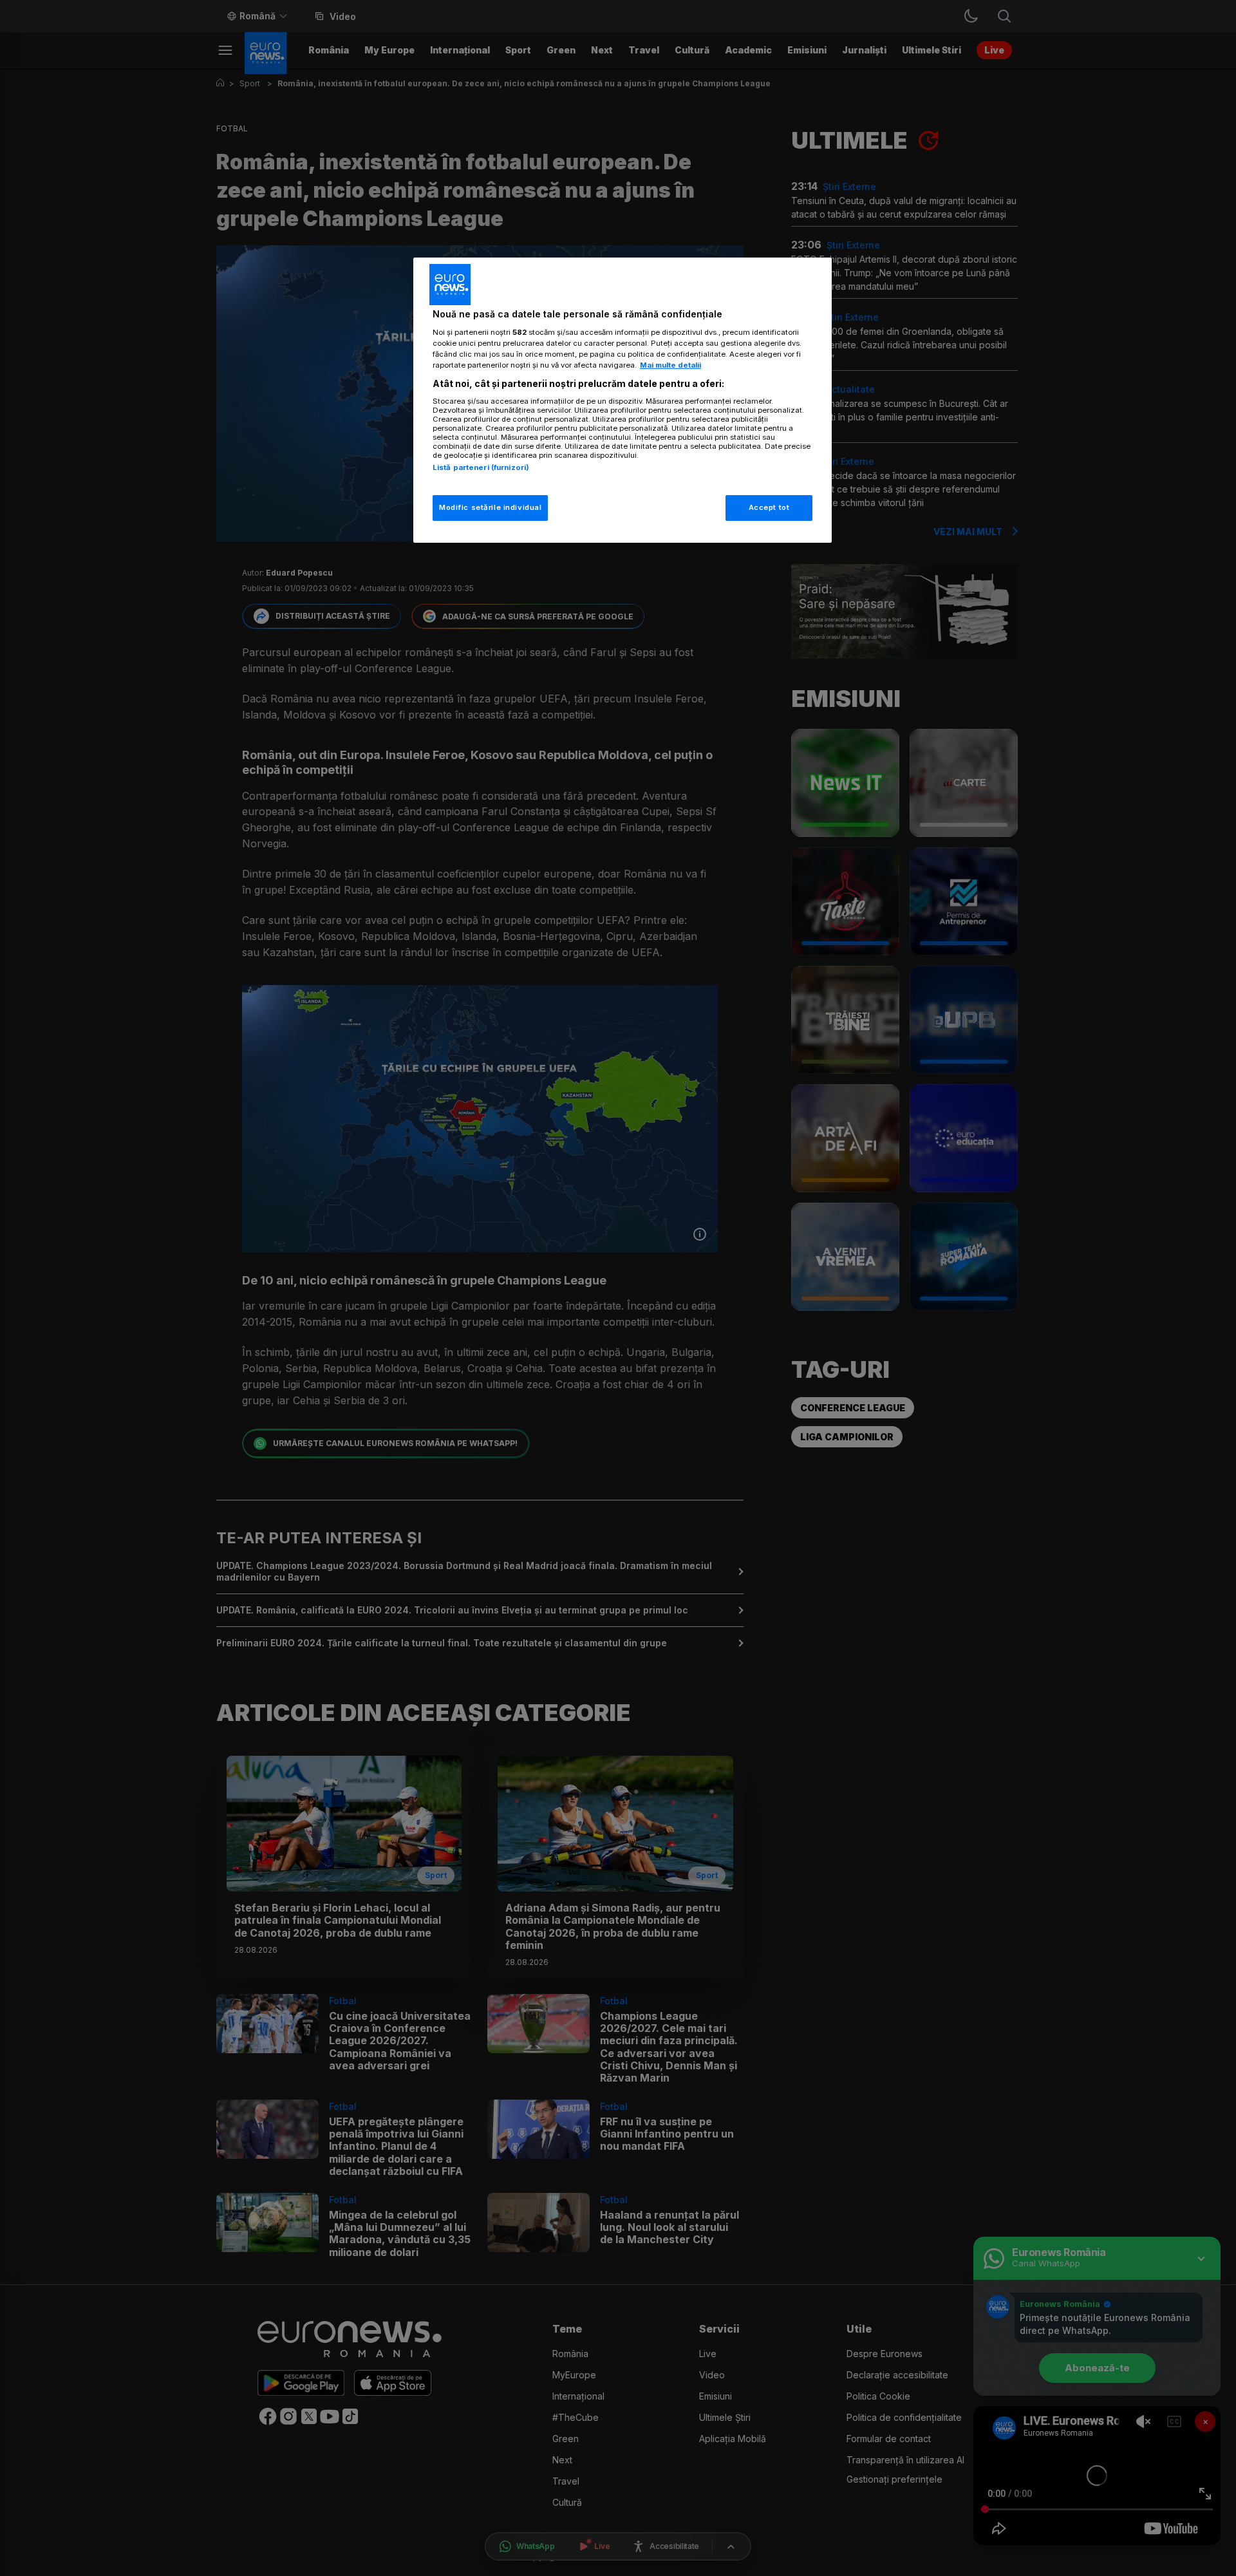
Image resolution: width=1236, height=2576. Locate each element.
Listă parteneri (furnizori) (481, 467)
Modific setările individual (490, 507)
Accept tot (769, 507)
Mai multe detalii (670, 365)
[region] (623, 400)
